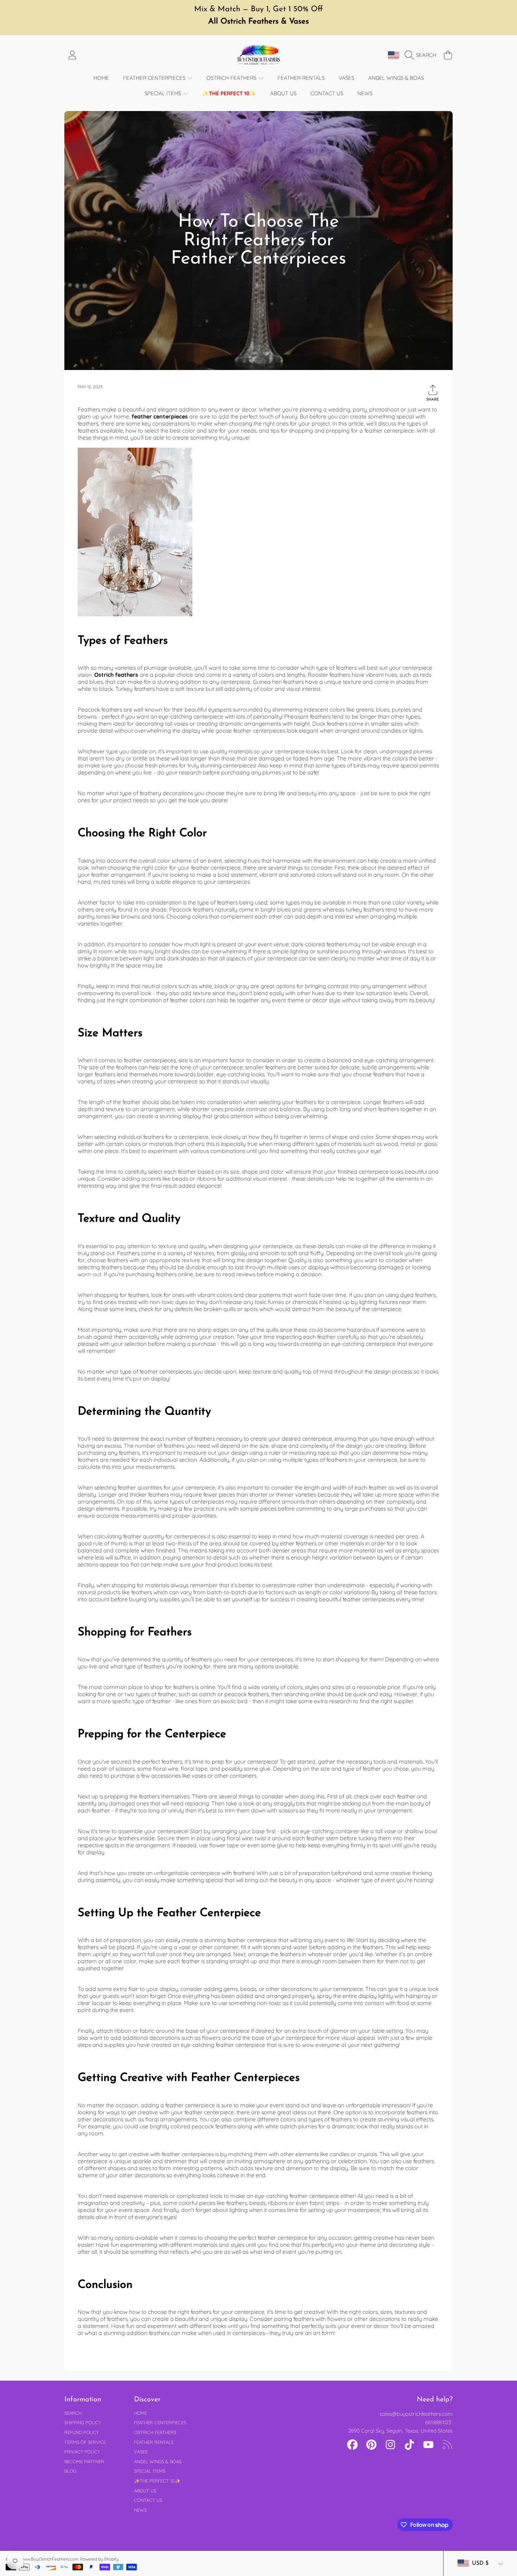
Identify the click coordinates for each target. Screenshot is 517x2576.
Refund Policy (82, 2432)
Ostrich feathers (116, 675)
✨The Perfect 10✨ (157, 2481)
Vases (141, 2452)
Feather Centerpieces (155, 78)
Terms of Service (85, 2442)
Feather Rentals (154, 2442)
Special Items (164, 93)
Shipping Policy (83, 2422)
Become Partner (84, 2461)
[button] (422, 55)
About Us (145, 2491)
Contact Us (148, 2500)
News (140, 2510)
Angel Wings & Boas (158, 2461)
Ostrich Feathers (232, 78)
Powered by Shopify (99, 2559)
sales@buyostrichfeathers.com (416, 2414)
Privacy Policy (82, 2452)
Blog (70, 2471)
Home (141, 2413)
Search (73, 2413)
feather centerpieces (160, 416)
